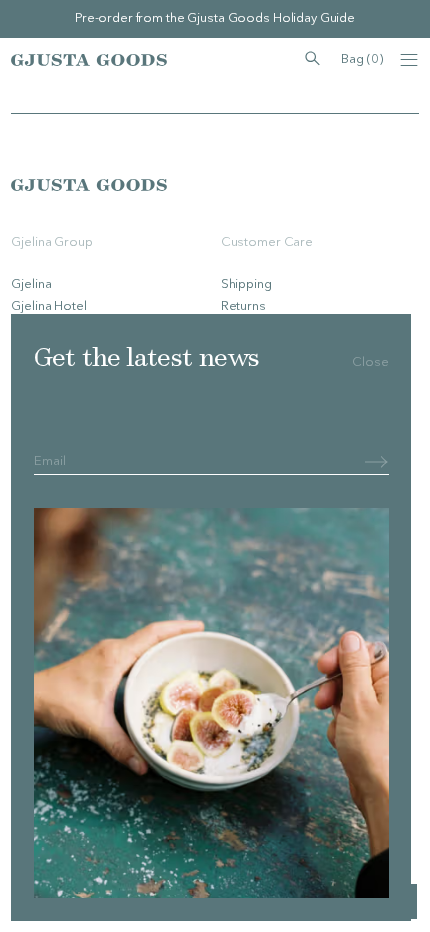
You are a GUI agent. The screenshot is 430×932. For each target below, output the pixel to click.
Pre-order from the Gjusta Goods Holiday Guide (215, 18)
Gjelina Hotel (48, 306)
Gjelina (31, 284)
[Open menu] (409, 60)
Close (370, 362)
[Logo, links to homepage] (89, 60)
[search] (312, 59)
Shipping (246, 284)
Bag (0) (361, 59)
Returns (243, 306)
